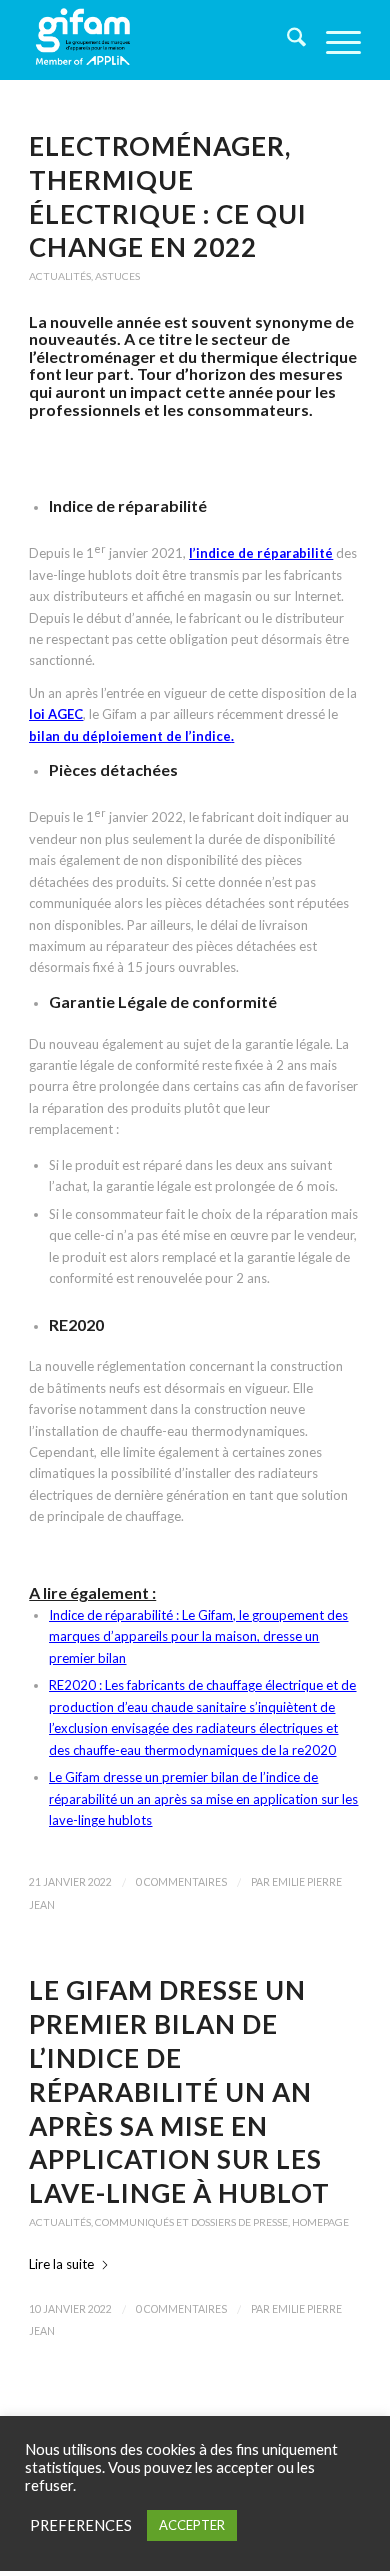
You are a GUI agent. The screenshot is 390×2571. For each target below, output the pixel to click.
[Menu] (333, 40)
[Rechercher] (286, 40)
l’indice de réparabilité (261, 553)
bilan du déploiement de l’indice (130, 736)
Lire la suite (61, 2264)
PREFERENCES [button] (81, 2525)
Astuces (117, 276)
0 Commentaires (181, 1882)
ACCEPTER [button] (192, 2525)
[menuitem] (286, 40)
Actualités (60, 276)
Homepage (320, 2222)
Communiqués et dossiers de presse (191, 2222)
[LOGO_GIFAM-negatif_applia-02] (161, 40)
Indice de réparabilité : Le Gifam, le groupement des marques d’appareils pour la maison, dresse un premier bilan (198, 1636)
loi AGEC (56, 714)
